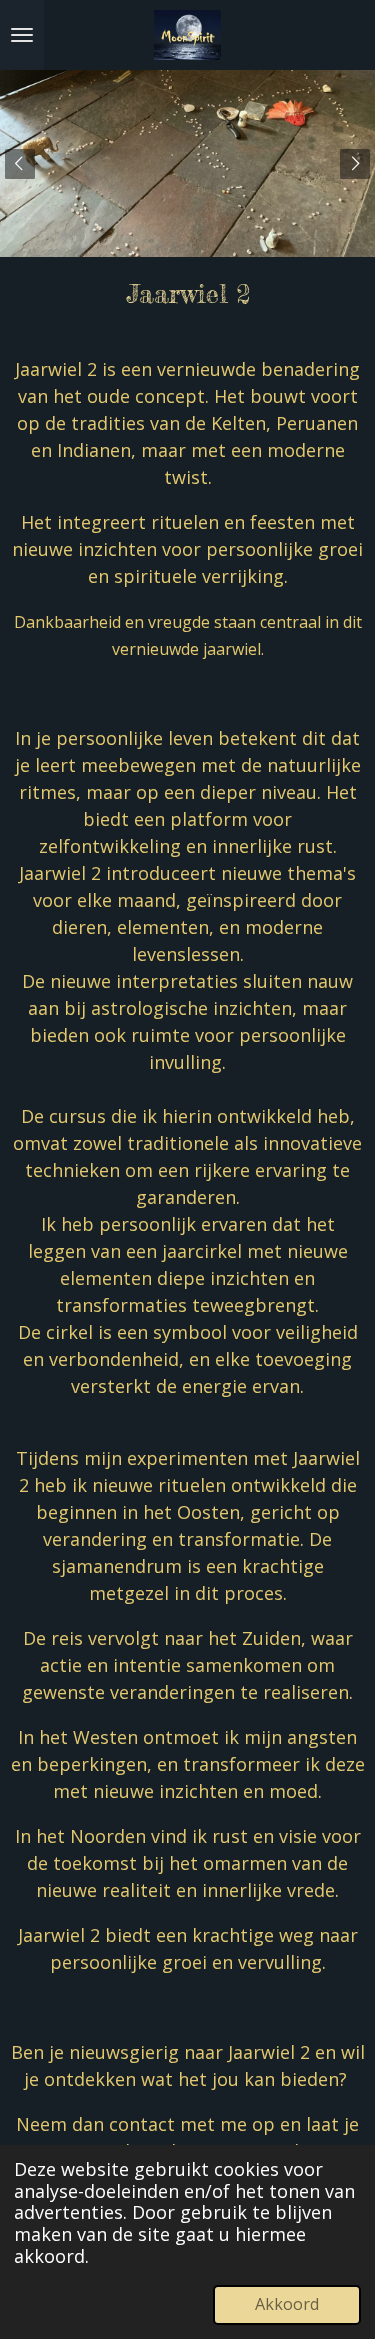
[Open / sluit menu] (22, 35)
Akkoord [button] (287, 2304)
